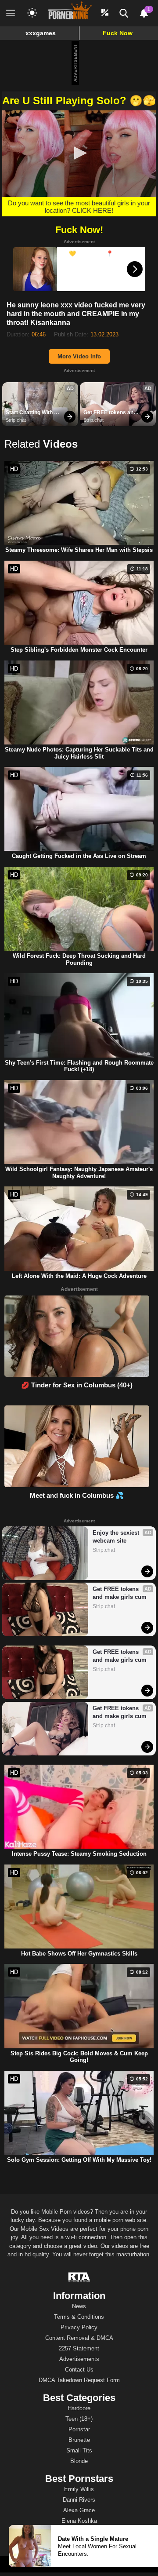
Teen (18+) (79, 2419)
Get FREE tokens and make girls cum (111, 413)
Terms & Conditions (79, 2317)
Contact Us (79, 2370)
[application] (79, 154)
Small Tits (79, 2450)
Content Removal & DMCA (79, 2338)
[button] (79, 153)
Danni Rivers (79, 2500)
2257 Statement (79, 2348)
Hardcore (79, 2408)
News (79, 2306)
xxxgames (41, 33)
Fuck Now (118, 33)
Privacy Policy (79, 2327)
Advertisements (79, 2359)
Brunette (79, 2440)
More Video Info (79, 356)
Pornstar (79, 2429)
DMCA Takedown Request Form (79, 2380)
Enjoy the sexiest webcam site (117, 1537)
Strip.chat (16, 420)
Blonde (79, 2461)
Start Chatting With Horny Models (30, 413)
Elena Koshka (79, 2521)
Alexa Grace (79, 2510)
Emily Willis (79, 2489)
